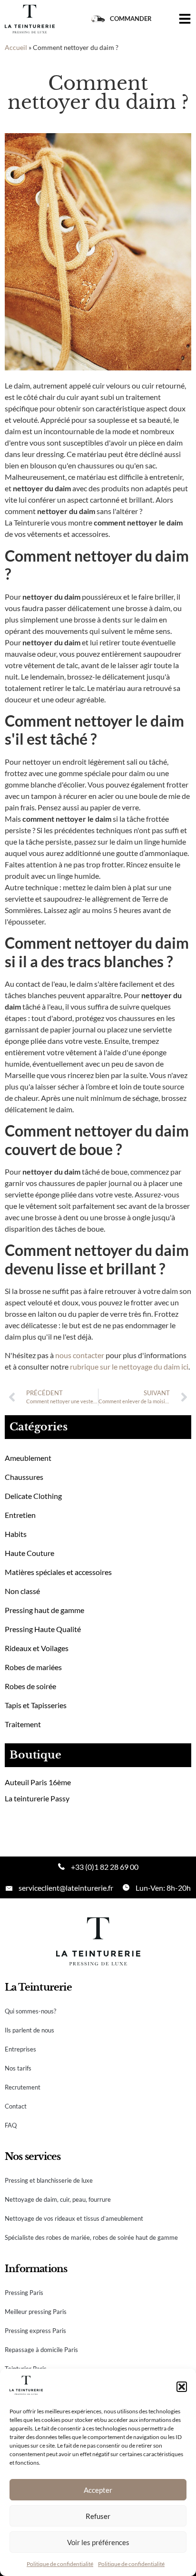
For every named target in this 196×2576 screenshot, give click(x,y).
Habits (16, 1534)
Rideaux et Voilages (37, 1648)
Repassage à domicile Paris (41, 2350)
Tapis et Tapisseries (36, 1705)
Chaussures (24, 1477)
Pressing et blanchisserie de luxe (49, 2180)
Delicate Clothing (33, 1496)
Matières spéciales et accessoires (58, 1572)
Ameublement (28, 1458)
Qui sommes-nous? (30, 2011)
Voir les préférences (98, 2542)
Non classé (22, 1591)
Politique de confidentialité (60, 2564)
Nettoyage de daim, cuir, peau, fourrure (58, 2199)
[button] (182, 2387)
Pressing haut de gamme (44, 1610)
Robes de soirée (30, 1686)
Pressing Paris (24, 2293)
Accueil (16, 48)
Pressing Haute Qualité (43, 1629)
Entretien (20, 1515)
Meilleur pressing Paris (36, 2312)
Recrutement (23, 2087)
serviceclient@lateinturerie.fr (66, 1888)
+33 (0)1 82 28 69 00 (105, 1867)
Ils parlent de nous (29, 2030)
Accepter (98, 2490)
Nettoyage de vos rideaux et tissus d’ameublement (74, 2218)
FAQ (11, 2125)
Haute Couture (29, 1553)
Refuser (98, 2516)
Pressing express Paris (35, 2331)
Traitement (23, 1724)
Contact (16, 2106)
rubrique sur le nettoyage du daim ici (129, 1366)
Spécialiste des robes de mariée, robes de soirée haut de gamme (91, 2237)
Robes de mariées (33, 1667)
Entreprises (20, 2049)
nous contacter (80, 1355)
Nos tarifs (18, 2068)
